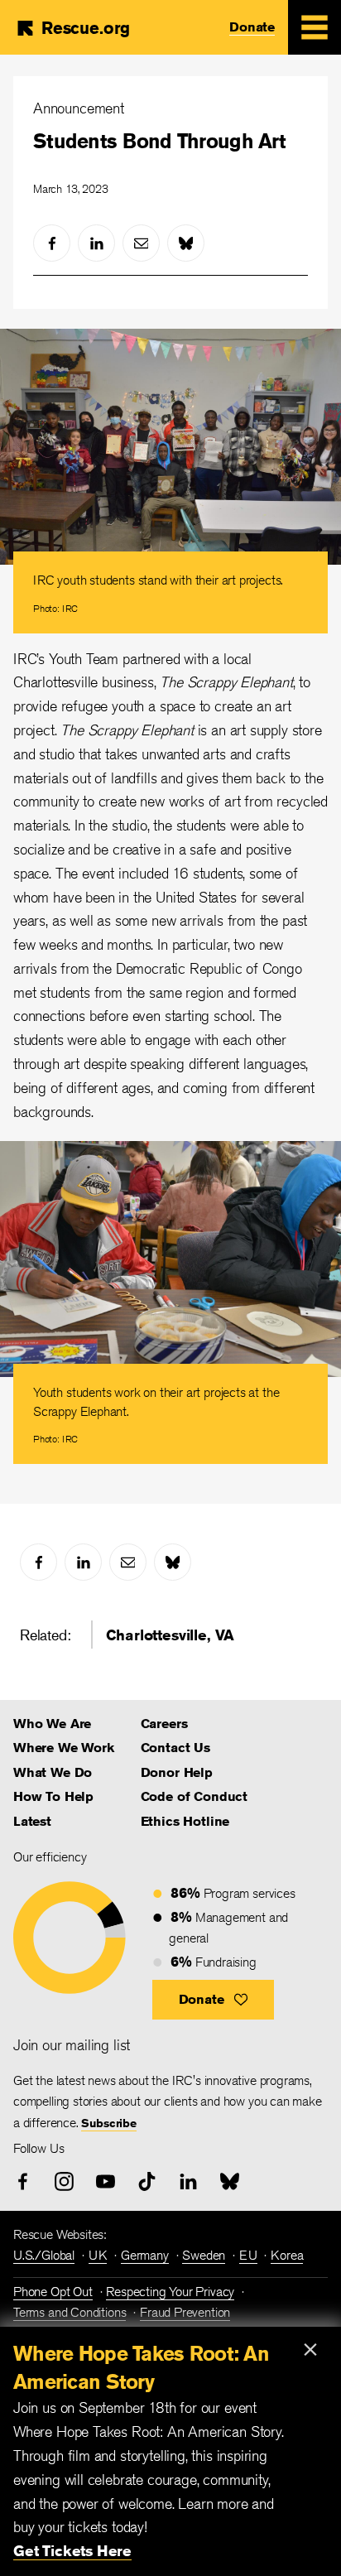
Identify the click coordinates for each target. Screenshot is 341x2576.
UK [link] (98, 2255)
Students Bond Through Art (159, 141)
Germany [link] (145, 2255)
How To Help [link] (53, 1796)
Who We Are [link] (52, 1724)
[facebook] (52, 243)
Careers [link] (164, 1724)
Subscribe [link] (108, 2123)
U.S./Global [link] (44, 2255)
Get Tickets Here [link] (72, 2550)
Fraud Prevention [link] (185, 2312)
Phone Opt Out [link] (53, 2292)
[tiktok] (147, 2181)
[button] (213, 2000)
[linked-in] (96, 243)
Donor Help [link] (177, 1772)
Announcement (79, 108)
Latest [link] (32, 1821)
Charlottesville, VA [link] (170, 1635)
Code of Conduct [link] (194, 1796)
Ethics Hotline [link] (185, 1821)
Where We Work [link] (64, 1748)
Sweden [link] (204, 2255)
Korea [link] (287, 2255)
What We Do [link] (53, 1772)
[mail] (141, 243)
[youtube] (106, 2181)
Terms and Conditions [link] (70, 2312)
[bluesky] (186, 243)
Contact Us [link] (175, 1748)
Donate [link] (252, 27)
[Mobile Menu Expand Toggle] (315, 27)
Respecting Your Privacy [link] (170, 2292)
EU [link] (248, 2255)
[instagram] (64, 2181)
